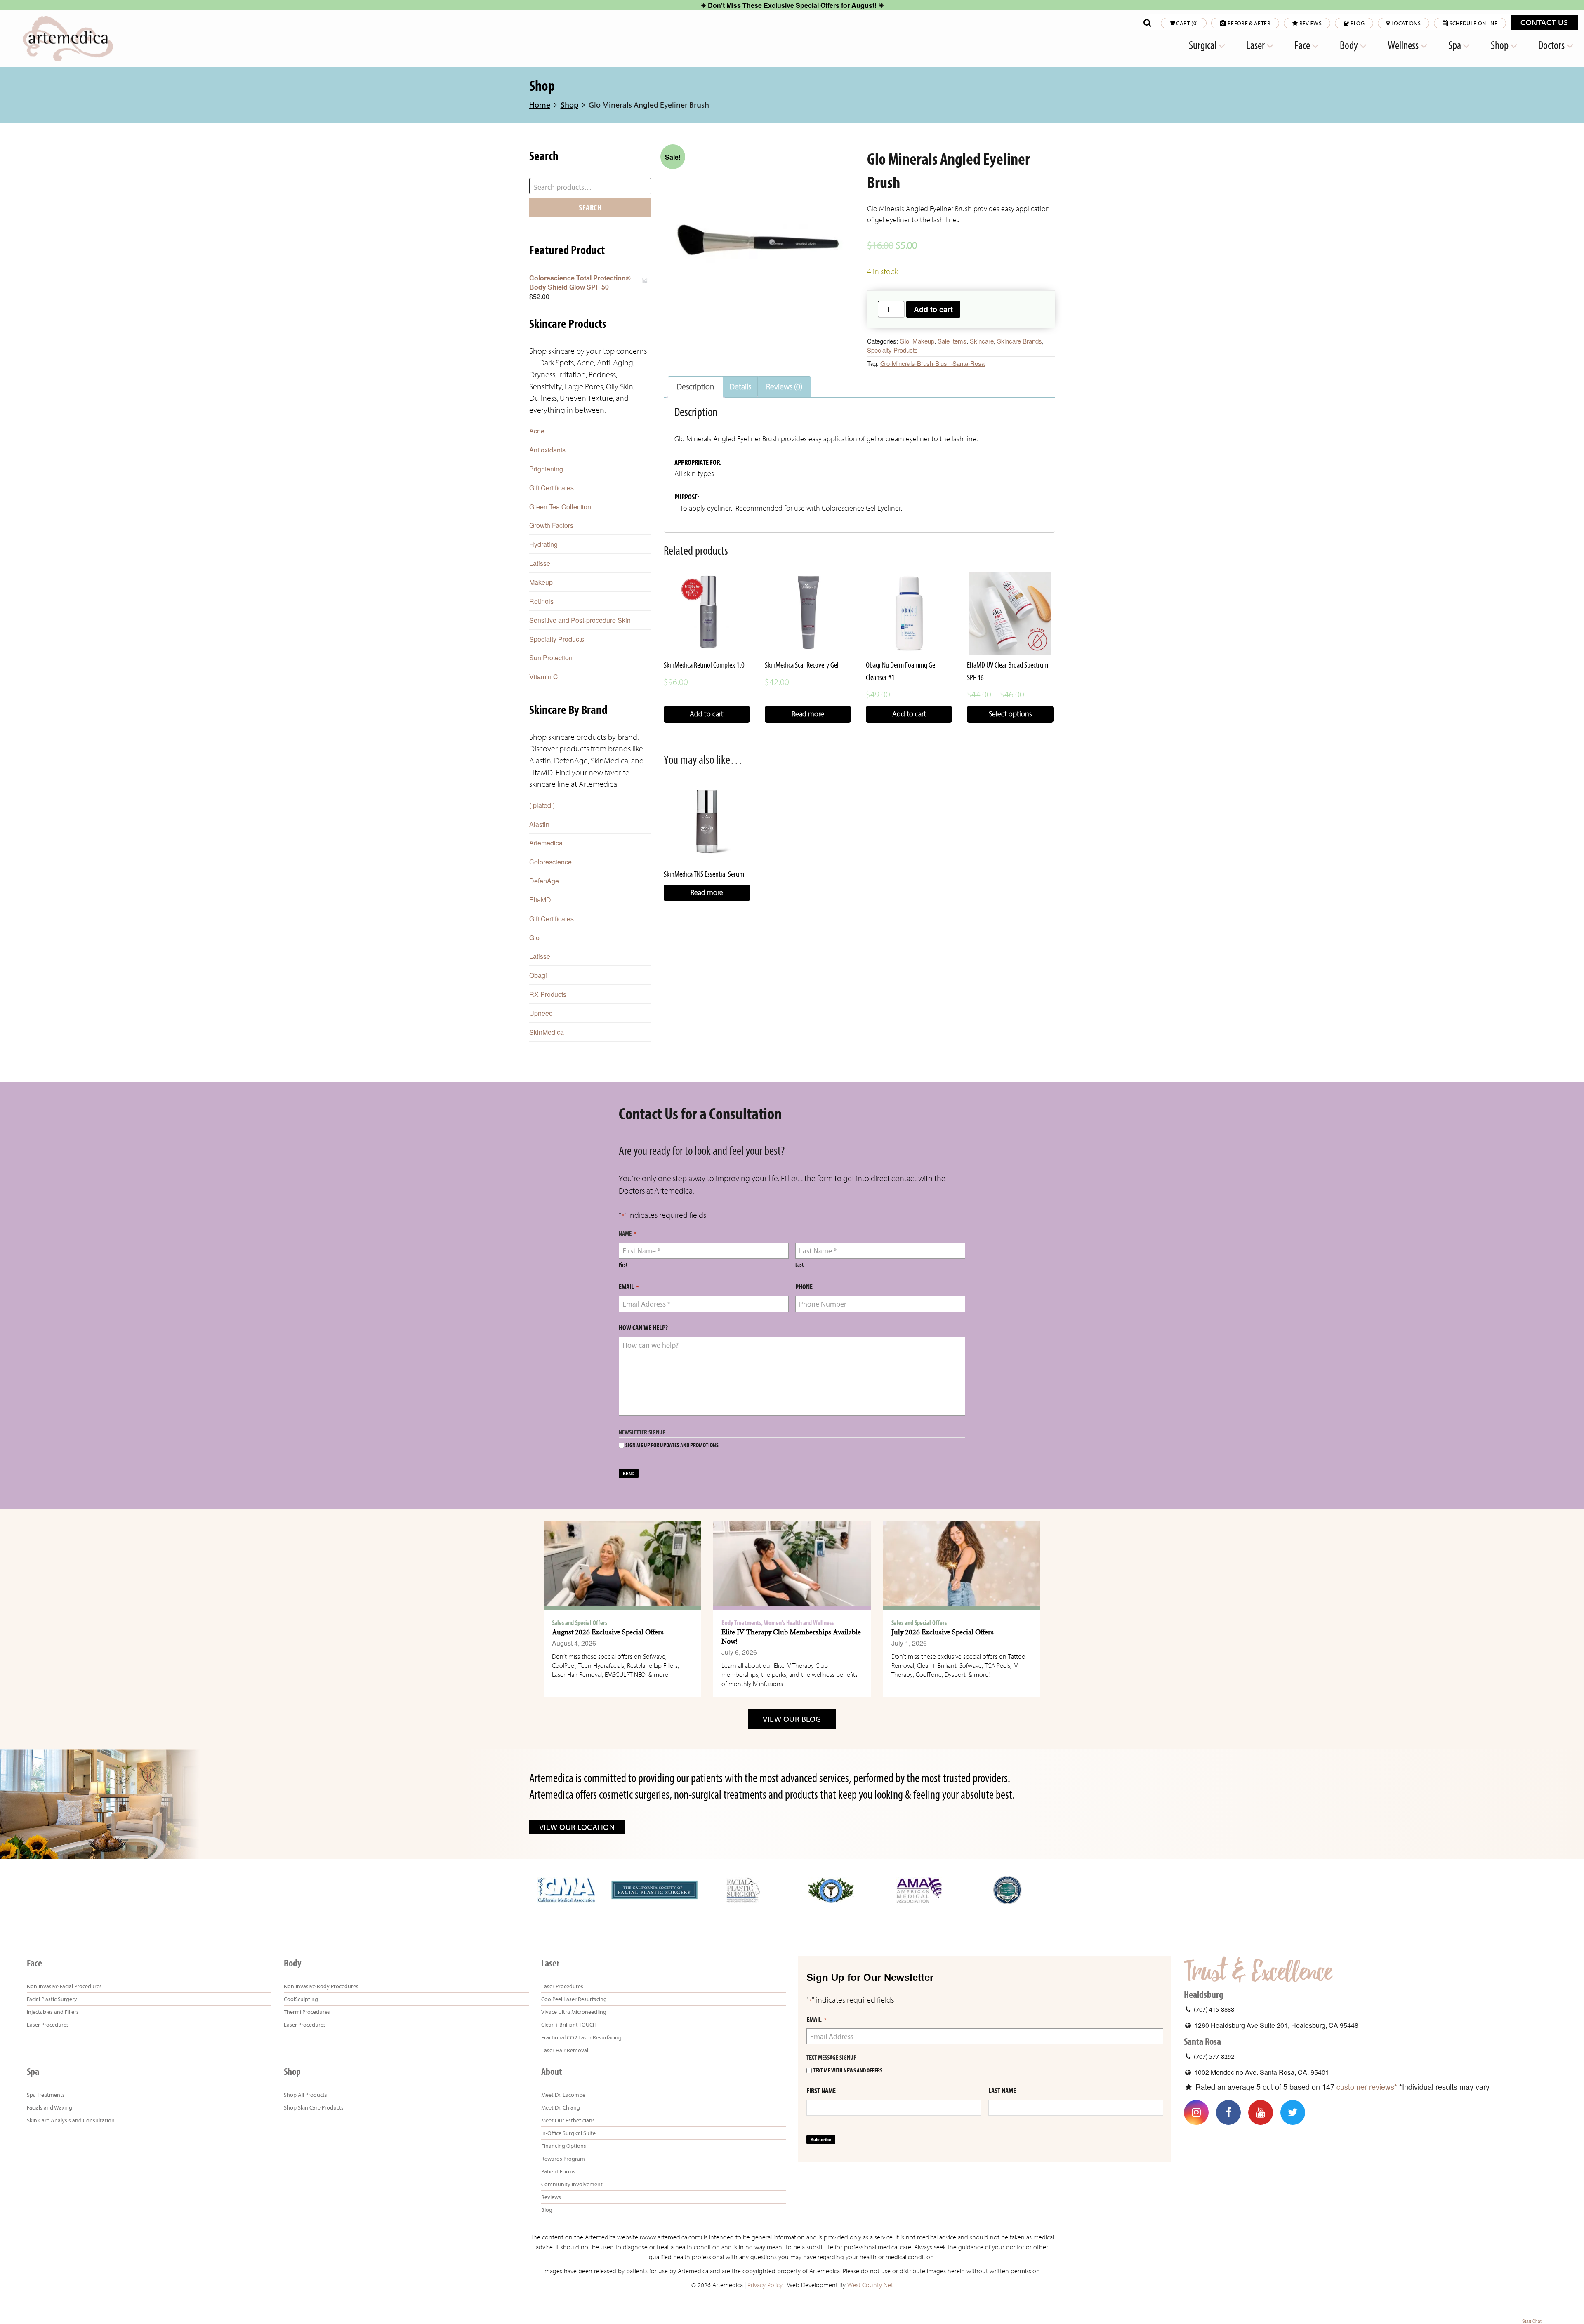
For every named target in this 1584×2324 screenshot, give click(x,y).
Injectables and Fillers (53, 2012)
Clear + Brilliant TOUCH (569, 2025)
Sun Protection (551, 658)
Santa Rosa (1202, 2041)
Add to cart (933, 309)
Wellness (1404, 45)
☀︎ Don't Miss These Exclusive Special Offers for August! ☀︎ (792, 5)
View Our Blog (792, 1719)
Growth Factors (551, 525)
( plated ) (542, 805)
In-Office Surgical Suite (568, 2133)
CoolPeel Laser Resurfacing (574, 1999)
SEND (629, 1474)
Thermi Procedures (307, 2012)
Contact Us (1544, 22)
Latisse (540, 563)
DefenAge (544, 881)
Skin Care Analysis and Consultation (71, 2120)
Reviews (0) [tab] (784, 387)
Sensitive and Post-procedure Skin (580, 620)
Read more (808, 714)
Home (540, 105)
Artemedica (546, 843)
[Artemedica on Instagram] (1196, 2112)
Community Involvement (572, 2184)
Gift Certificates (552, 488)
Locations (1406, 23)
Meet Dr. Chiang (561, 2107)
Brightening (546, 469)
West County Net (870, 2285)
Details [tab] (740, 387)
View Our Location (577, 1827)
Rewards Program (563, 2159)
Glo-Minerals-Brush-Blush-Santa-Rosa (932, 363)
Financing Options (564, 2146)
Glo (904, 341)
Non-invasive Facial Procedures (64, 1986)
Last (799, 1265)
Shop (1500, 45)
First (623, 1265)
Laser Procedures (48, 2025)
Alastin (539, 824)
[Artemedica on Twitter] (1293, 2112)
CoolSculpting (301, 1999)
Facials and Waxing (49, 2107)
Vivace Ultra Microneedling (574, 2012)
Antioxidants (547, 450)
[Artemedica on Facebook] (1228, 2112)
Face (1303, 45)
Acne (537, 431)
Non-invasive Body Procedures (321, 1986)
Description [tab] (695, 387)
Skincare (982, 341)
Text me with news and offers (848, 2071)
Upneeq (541, 1013)
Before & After (1248, 23)
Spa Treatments (46, 2095)
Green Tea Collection (560, 507)
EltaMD (540, 900)
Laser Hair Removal (565, 2050)
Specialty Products (892, 350)
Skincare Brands (1019, 341)
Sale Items (952, 341)
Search (590, 207)
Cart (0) (1186, 23)
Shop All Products (305, 2095)
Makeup (923, 341)
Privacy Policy (765, 2285)
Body (1350, 45)
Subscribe (821, 2140)
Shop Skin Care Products (314, 2107)
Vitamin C (544, 677)
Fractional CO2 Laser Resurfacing (581, 2037)
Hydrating (543, 544)
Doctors (1552, 45)
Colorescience (550, 862)
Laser (1256, 45)
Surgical (1203, 45)
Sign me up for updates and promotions (672, 1445)
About (552, 2072)
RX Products (548, 994)
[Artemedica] (68, 39)
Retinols (541, 601)
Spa (1456, 45)
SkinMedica (547, 1032)
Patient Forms (558, 2171)
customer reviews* (1367, 2086)
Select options (1010, 714)
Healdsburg (1204, 1994)
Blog (1357, 23)
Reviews (1310, 23)
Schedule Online (1473, 23)
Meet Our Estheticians (568, 2120)
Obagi (538, 975)
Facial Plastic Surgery (52, 1999)
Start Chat (1532, 2321)
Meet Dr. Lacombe (563, 2095)
